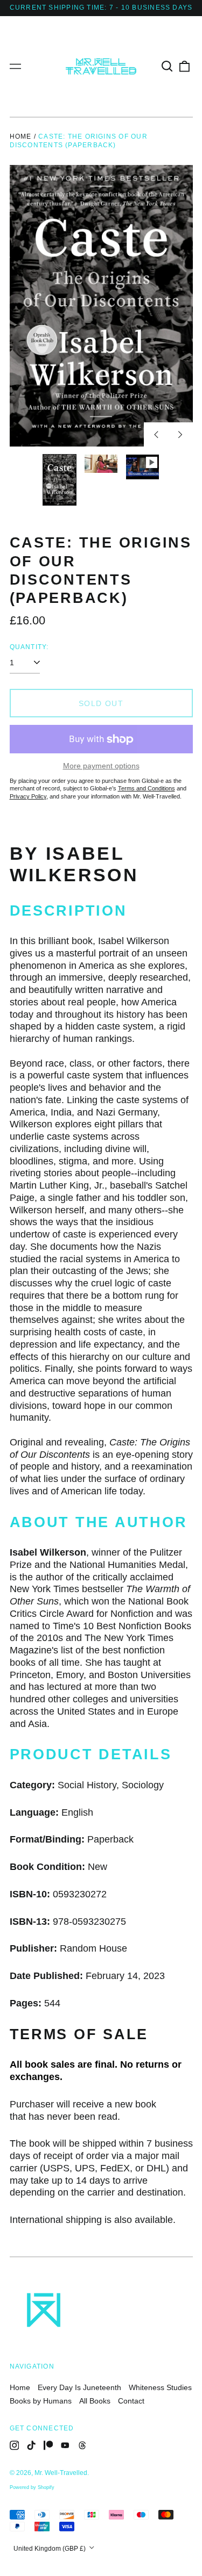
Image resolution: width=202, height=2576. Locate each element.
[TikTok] (31, 2445)
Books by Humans (41, 2401)
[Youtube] (65, 2445)
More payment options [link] (101, 766)
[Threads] (82, 2445)
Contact (131, 2401)
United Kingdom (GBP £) (50, 2549)
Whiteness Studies (160, 2387)
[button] (168, 67)
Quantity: (29, 647)
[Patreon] (48, 2445)
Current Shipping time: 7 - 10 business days (101, 8)
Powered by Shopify (32, 2487)
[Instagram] (15, 2445)
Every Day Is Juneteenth (79, 2387)
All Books (95, 2401)
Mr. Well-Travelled (61, 2473)
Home (21, 136)
